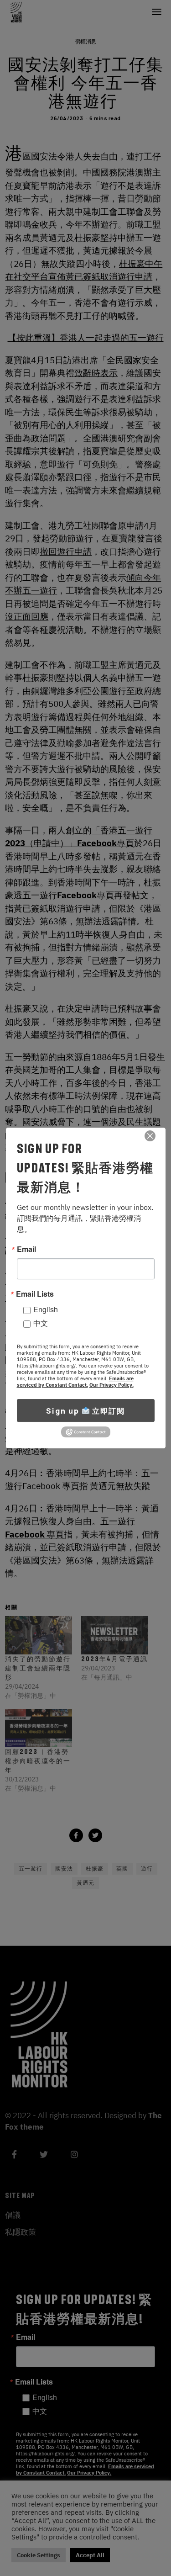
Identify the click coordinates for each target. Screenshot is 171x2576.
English (46, 1309)
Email (26, 1249)
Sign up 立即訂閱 (85, 1411)
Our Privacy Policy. (111, 1385)
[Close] (150, 1136)
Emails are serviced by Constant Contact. (75, 1382)
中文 (41, 1323)
